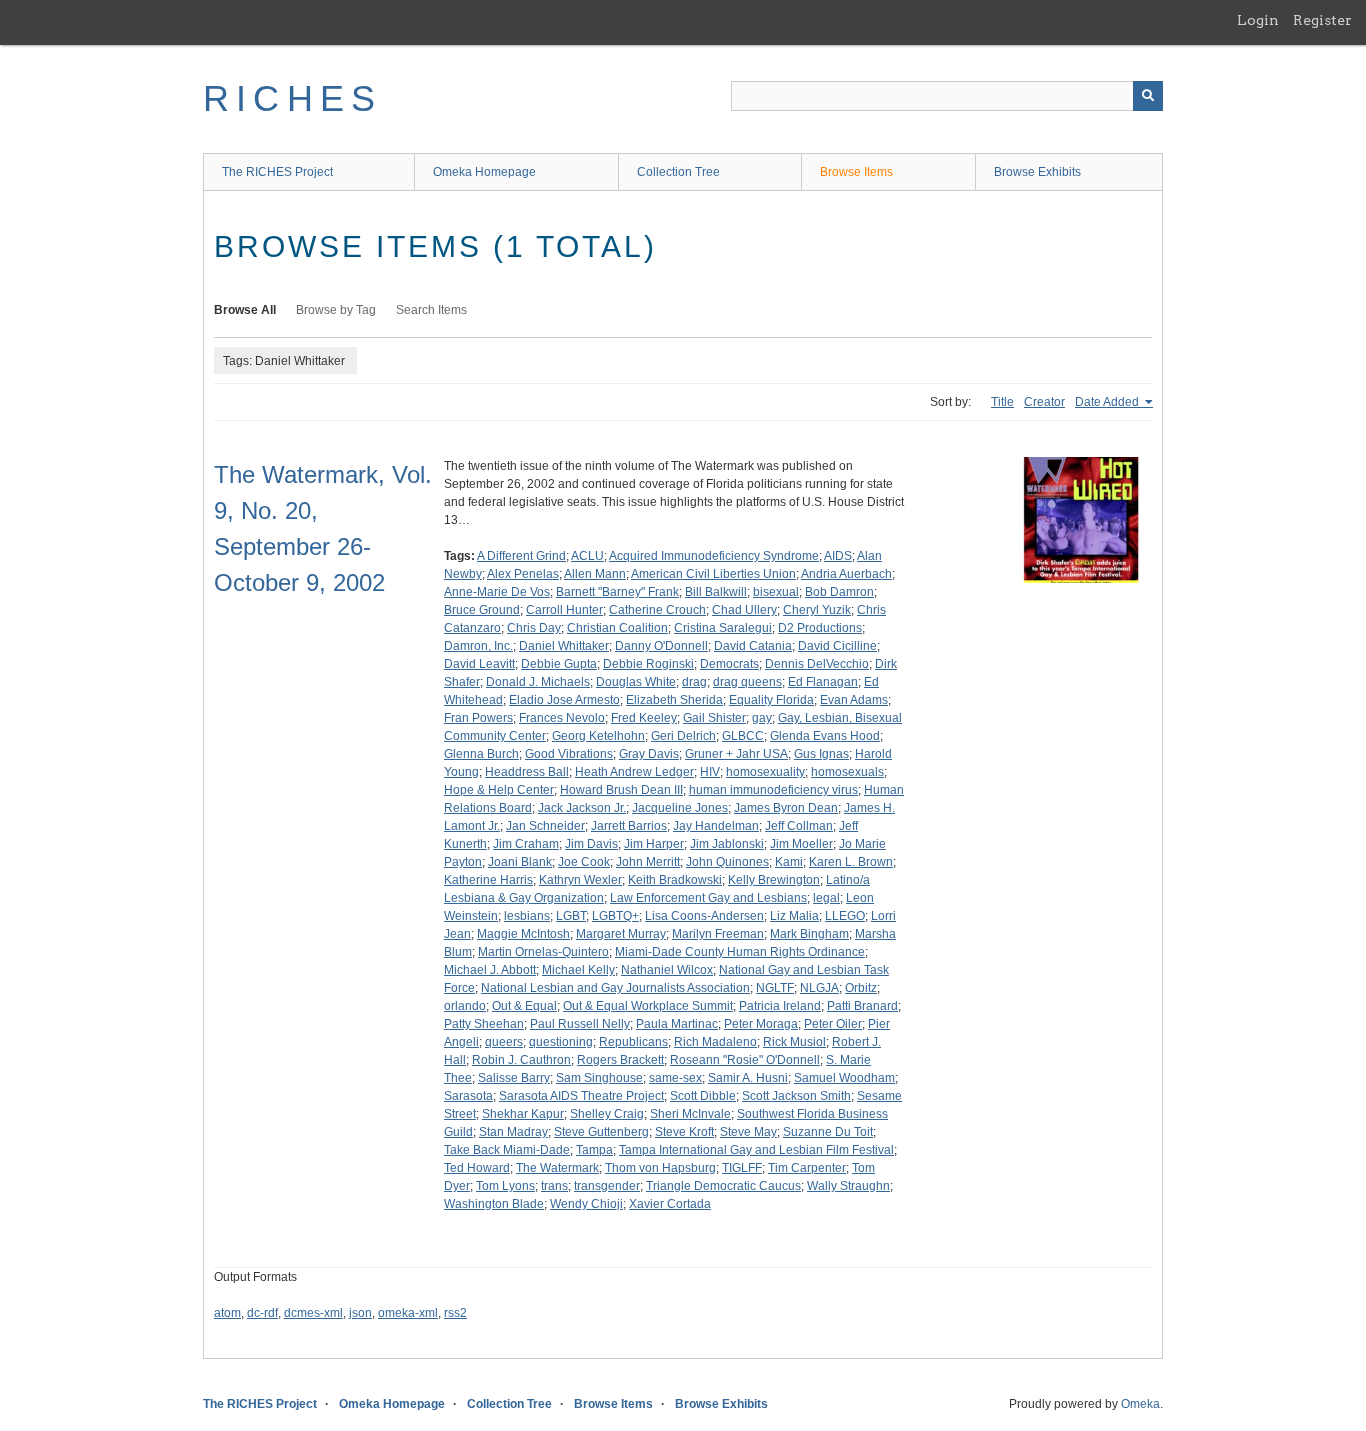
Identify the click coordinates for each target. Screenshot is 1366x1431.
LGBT (571, 916)
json (360, 1313)
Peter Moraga (761, 1024)
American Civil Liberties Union (713, 574)
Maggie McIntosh (523, 934)
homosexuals (847, 772)
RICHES (292, 98)
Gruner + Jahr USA (736, 754)
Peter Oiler (833, 1024)
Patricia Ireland (780, 1006)
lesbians (527, 916)
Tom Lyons (505, 1186)
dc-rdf (262, 1313)
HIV (710, 772)
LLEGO (845, 916)
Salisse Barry (514, 1078)
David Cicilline (837, 646)
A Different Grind (521, 556)
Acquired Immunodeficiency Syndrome (714, 556)
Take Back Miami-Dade (507, 1150)
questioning (561, 1042)
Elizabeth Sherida (674, 700)
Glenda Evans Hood (825, 736)
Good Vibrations (569, 754)
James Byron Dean (786, 808)
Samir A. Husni (748, 1078)
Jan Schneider (545, 826)
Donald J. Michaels (538, 682)
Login (1258, 20)
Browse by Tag (336, 310)
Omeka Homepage (484, 172)
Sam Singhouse (599, 1078)
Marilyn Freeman (718, 934)
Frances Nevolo (562, 718)
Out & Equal (524, 1006)
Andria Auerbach (846, 574)
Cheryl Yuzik (817, 610)
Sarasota (468, 1096)
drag (694, 682)
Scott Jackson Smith (796, 1096)
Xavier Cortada (670, 1204)
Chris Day (534, 628)
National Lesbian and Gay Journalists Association (615, 988)
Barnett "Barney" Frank (617, 592)
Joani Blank (520, 862)
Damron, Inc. (478, 646)
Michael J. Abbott (490, 970)
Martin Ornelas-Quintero (543, 952)
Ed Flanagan (823, 682)
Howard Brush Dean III (621, 790)
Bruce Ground (482, 610)
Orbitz (861, 988)
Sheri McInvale (690, 1114)
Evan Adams (854, 700)
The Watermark (557, 1168)
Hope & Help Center (499, 790)
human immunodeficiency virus (773, 790)
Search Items (431, 310)
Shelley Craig (607, 1114)
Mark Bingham (809, 934)
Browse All (245, 310)
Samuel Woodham (844, 1078)
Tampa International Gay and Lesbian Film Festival (756, 1150)
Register (1322, 20)
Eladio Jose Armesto (564, 700)
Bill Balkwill (716, 592)
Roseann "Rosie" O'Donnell (745, 1060)
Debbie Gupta (559, 664)
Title (1002, 402)
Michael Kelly (578, 970)
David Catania (753, 646)
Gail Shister (714, 718)
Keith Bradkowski (675, 880)
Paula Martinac (677, 1024)
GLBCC (743, 736)
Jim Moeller (801, 844)
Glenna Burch (481, 754)
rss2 (455, 1313)
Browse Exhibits (1037, 172)
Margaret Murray (621, 934)
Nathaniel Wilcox (667, 970)
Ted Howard (477, 1168)
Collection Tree (678, 172)
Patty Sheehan (484, 1024)
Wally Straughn (848, 1186)
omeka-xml (408, 1313)
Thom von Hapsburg (660, 1168)
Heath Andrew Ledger (634, 772)
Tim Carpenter (807, 1168)
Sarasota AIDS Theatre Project (581, 1096)
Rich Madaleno (715, 1042)
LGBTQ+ (615, 916)
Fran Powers (478, 718)
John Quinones (727, 862)
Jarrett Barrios (629, 826)
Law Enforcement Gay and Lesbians (708, 898)
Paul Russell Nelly (580, 1024)
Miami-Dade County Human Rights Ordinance (740, 952)
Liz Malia (794, 916)
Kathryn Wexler (580, 880)
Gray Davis (649, 754)
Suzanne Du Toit (828, 1132)
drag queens (747, 682)
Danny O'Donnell (661, 646)
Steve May (748, 1132)
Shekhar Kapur (523, 1114)
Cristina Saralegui (723, 628)
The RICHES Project (277, 172)
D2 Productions (820, 628)
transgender (607, 1186)
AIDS (838, 556)
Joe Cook (584, 862)
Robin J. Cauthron (521, 1060)
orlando (465, 1006)
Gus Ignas (821, 754)
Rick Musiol (794, 1042)
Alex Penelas (523, 574)
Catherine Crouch (657, 610)
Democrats (729, 664)
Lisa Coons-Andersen (704, 916)
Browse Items (856, 172)
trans (554, 1186)
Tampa (594, 1150)
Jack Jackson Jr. (582, 808)
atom (227, 1313)
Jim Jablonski (727, 844)
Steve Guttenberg (601, 1132)
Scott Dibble (703, 1096)
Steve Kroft (684, 1132)
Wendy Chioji (586, 1204)
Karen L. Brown (851, 862)
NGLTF (775, 988)
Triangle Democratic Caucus (723, 1186)
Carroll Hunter (564, 610)
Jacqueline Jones (680, 808)
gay (762, 718)
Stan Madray (513, 1132)
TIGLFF (742, 1168)
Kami (789, 862)
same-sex (675, 1078)
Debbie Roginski (648, 664)
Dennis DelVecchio (817, 664)
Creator (1044, 402)
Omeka (1140, 1404)
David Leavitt (479, 664)
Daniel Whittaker (564, 646)
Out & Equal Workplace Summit (648, 1006)
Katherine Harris (488, 880)
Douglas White (636, 682)
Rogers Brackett (620, 1060)
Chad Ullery (744, 610)
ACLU (587, 556)
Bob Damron (839, 592)
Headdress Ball (527, 772)
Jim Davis (591, 844)
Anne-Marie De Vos (497, 592)
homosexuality (765, 772)
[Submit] (1148, 96)
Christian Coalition (617, 628)
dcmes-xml (313, 1313)
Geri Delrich (683, 736)
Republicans (633, 1042)
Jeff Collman (799, 826)
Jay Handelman (716, 826)
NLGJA (819, 988)
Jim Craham (526, 844)
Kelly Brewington (774, 880)
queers (504, 1042)
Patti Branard (862, 1006)
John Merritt (648, 862)
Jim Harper (654, 844)
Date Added (1108, 402)
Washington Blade (494, 1204)
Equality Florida (771, 700)
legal (826, 898)
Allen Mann (595, 574)
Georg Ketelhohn (598, 736)
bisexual (776, 592)
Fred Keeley (644, 718)
